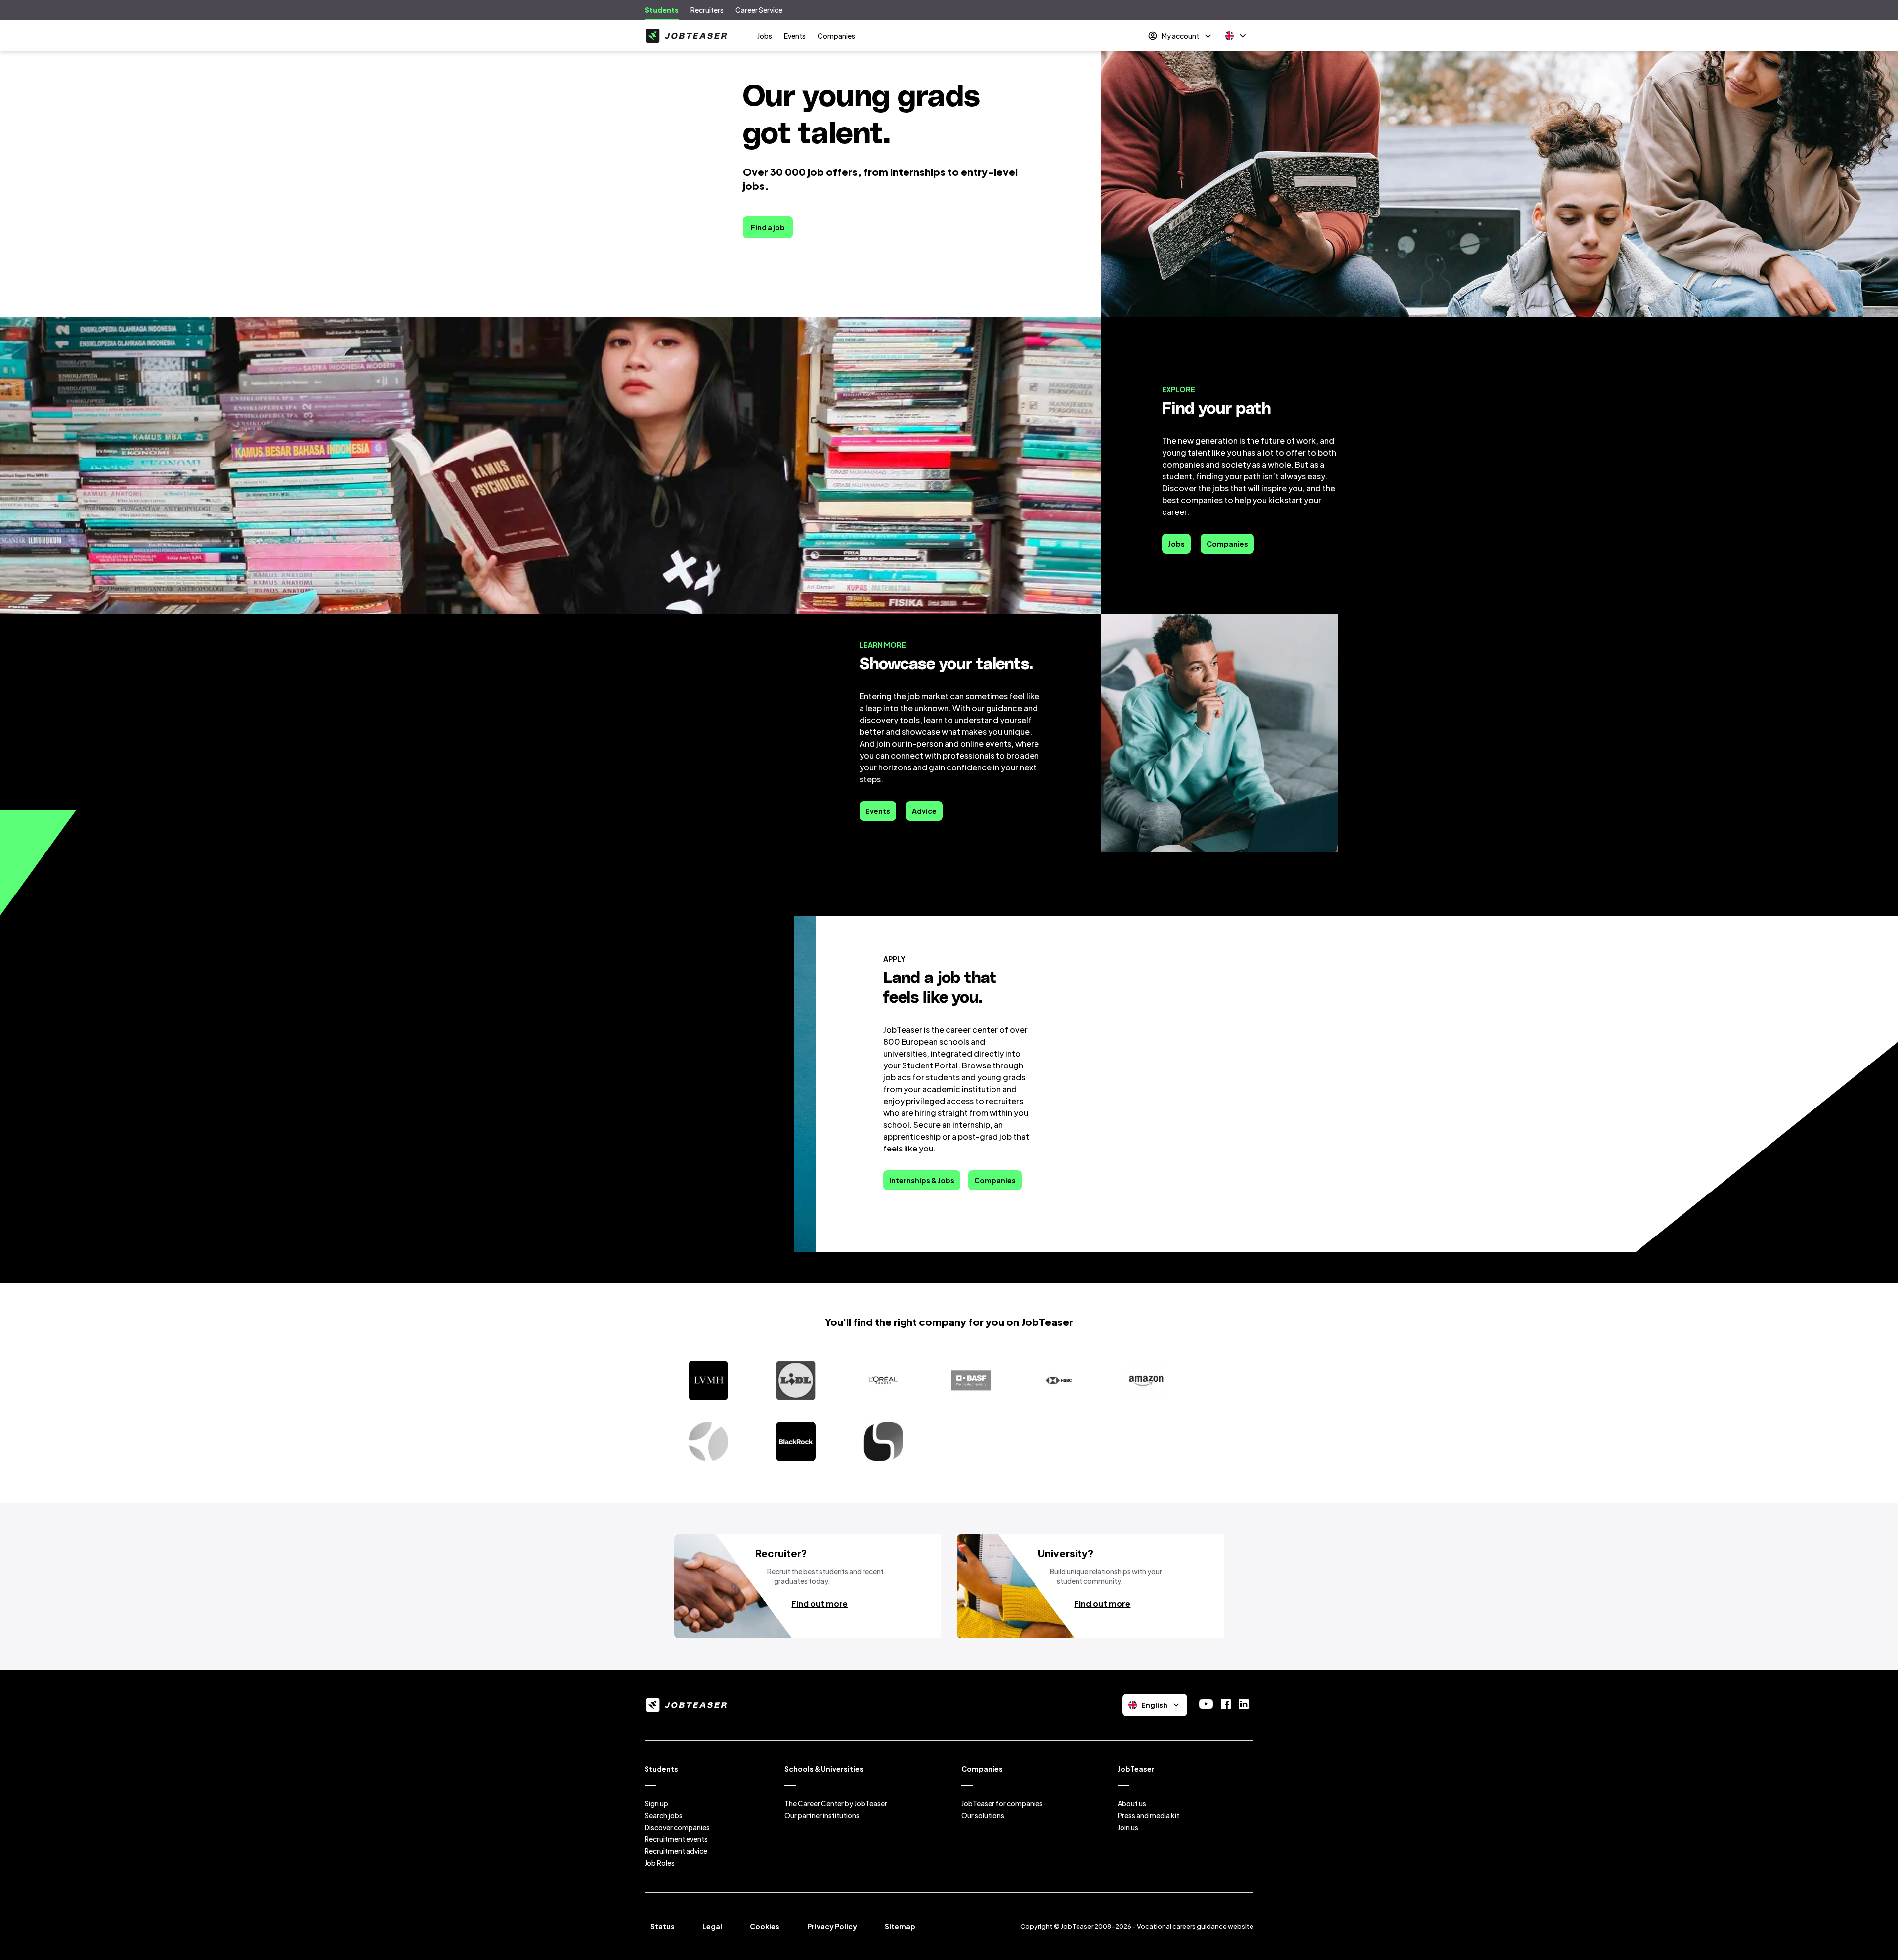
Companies (836, 36)
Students (662, 10)
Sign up (656, 1803)
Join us (1128, 1827)
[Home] (686, 36)
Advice (924, 811)
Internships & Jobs (922, 1180)
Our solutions (983, 1815)
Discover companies (677, 1827)
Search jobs (664, 1815)
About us (1132, 1803)
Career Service (759, 10)
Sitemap (900, 1926)
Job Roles (660, 1863)
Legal (712, 1926)
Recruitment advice (676, 1851)
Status (663, 1926)
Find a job (768, 227)
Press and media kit (1148, 1815)
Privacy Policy (832, 1926)
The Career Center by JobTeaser (836, 1803)
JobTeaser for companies (1002, 1803)
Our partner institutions (822, 1815)
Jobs (765, 36)
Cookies (765, 1926)
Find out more (820, 1603)
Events (795, 36)
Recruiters (707, 10)
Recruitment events (676, 1839)
